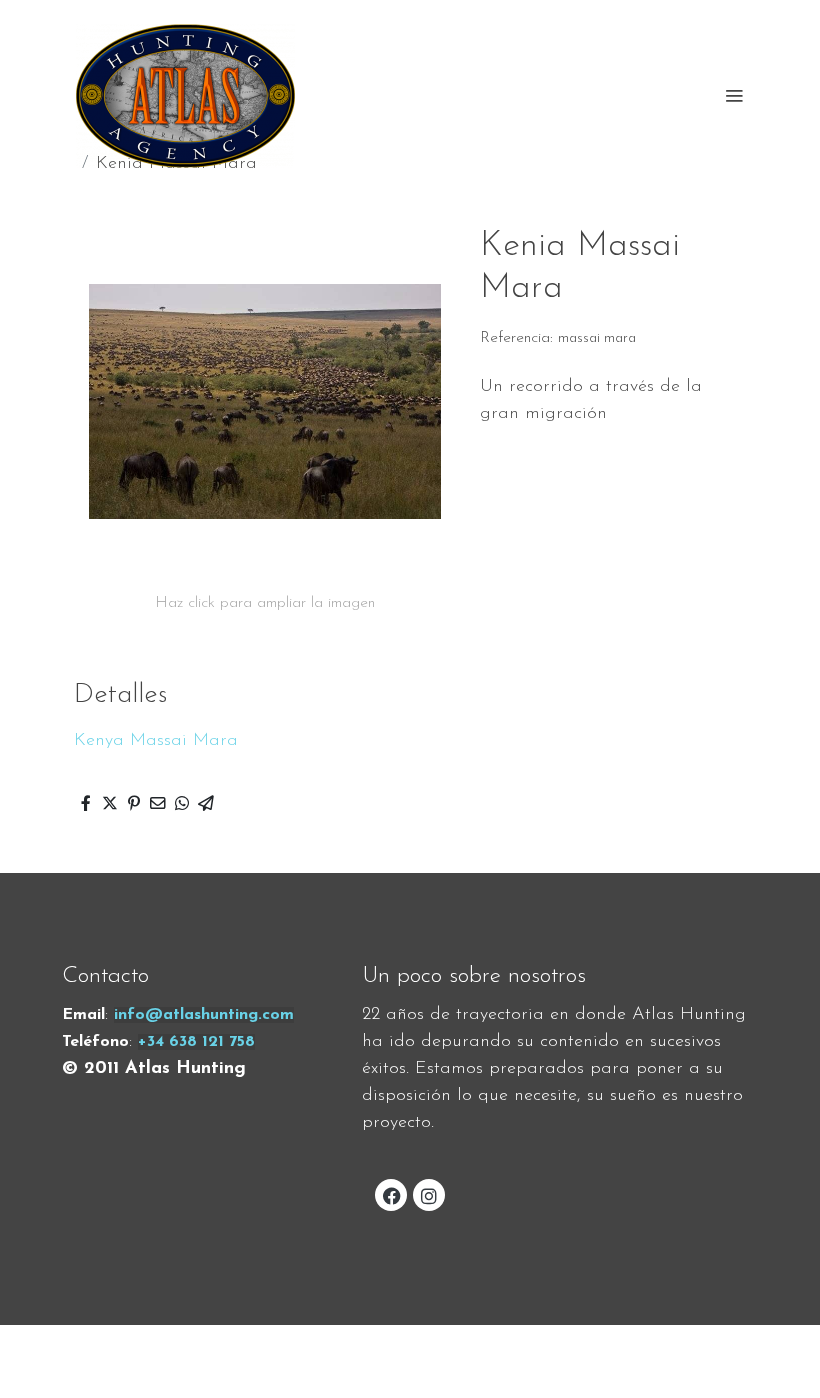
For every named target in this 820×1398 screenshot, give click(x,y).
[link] (185, 95)
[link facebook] (392, 1195)
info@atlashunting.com (204, 1015)
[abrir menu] (734, 95)
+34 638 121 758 (196, 1042)
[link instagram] (429, 1195)
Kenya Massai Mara (156, 741)
